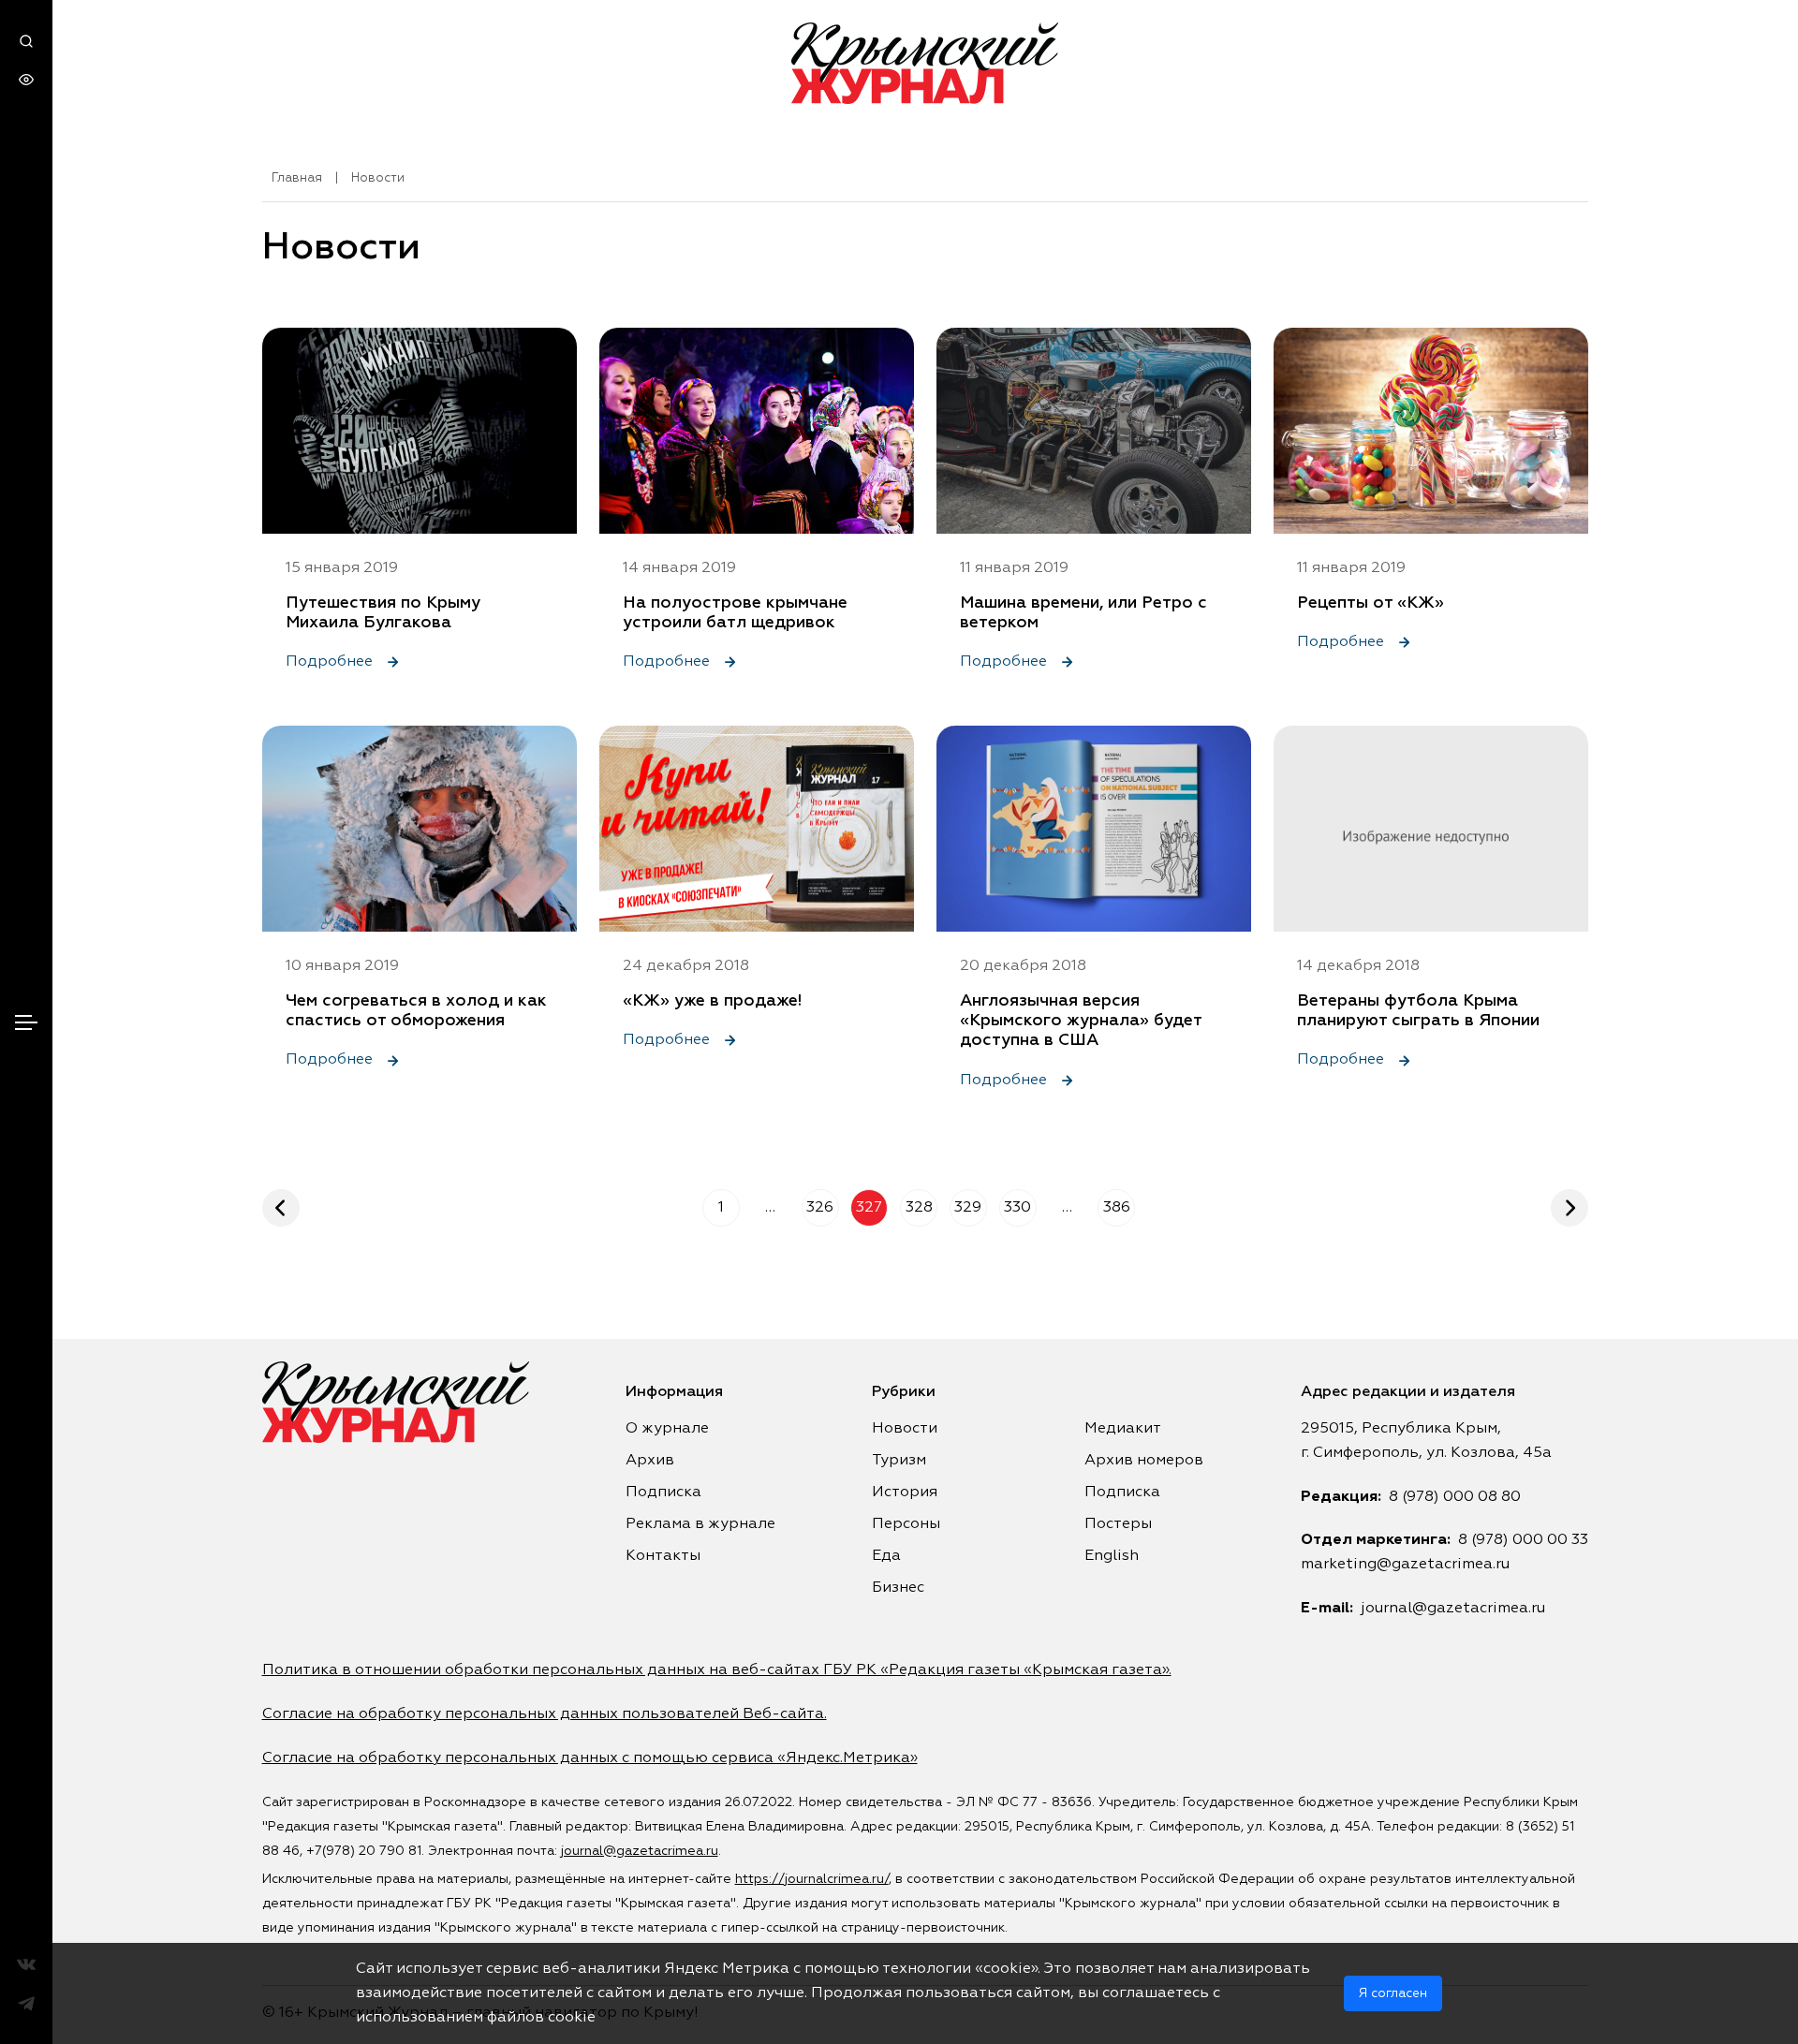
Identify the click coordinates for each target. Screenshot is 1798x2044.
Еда (886, 1556)
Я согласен (1393, 1993)
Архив (650, 1461)
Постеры (1118, 1524)
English (1112, 1556)
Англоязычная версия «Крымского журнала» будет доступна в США (1081, 1021)
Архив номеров (1144, 1461)
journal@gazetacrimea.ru (1453, 1609)
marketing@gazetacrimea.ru (1405, 1565)
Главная (297, 178)
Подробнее (331, 662)
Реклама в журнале (700, 1524)
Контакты (663, 1556)
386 (1117, 1208)
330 (1017, 1208)
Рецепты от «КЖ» (1371, 603)
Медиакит (1123, 1429)
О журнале (667, 1429)
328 (919, 1208)
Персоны (906, 1524)
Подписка (663, 1493)
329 (968, 1208)
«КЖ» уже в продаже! (712, 1001)
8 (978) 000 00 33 (1523, 1540)
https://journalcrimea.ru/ (812, 1879)
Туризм (899, 1461)
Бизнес (898, 1588)
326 (820, 1208)
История (905, 1493)
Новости (905, 1429)
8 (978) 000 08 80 (1455, 1497)
